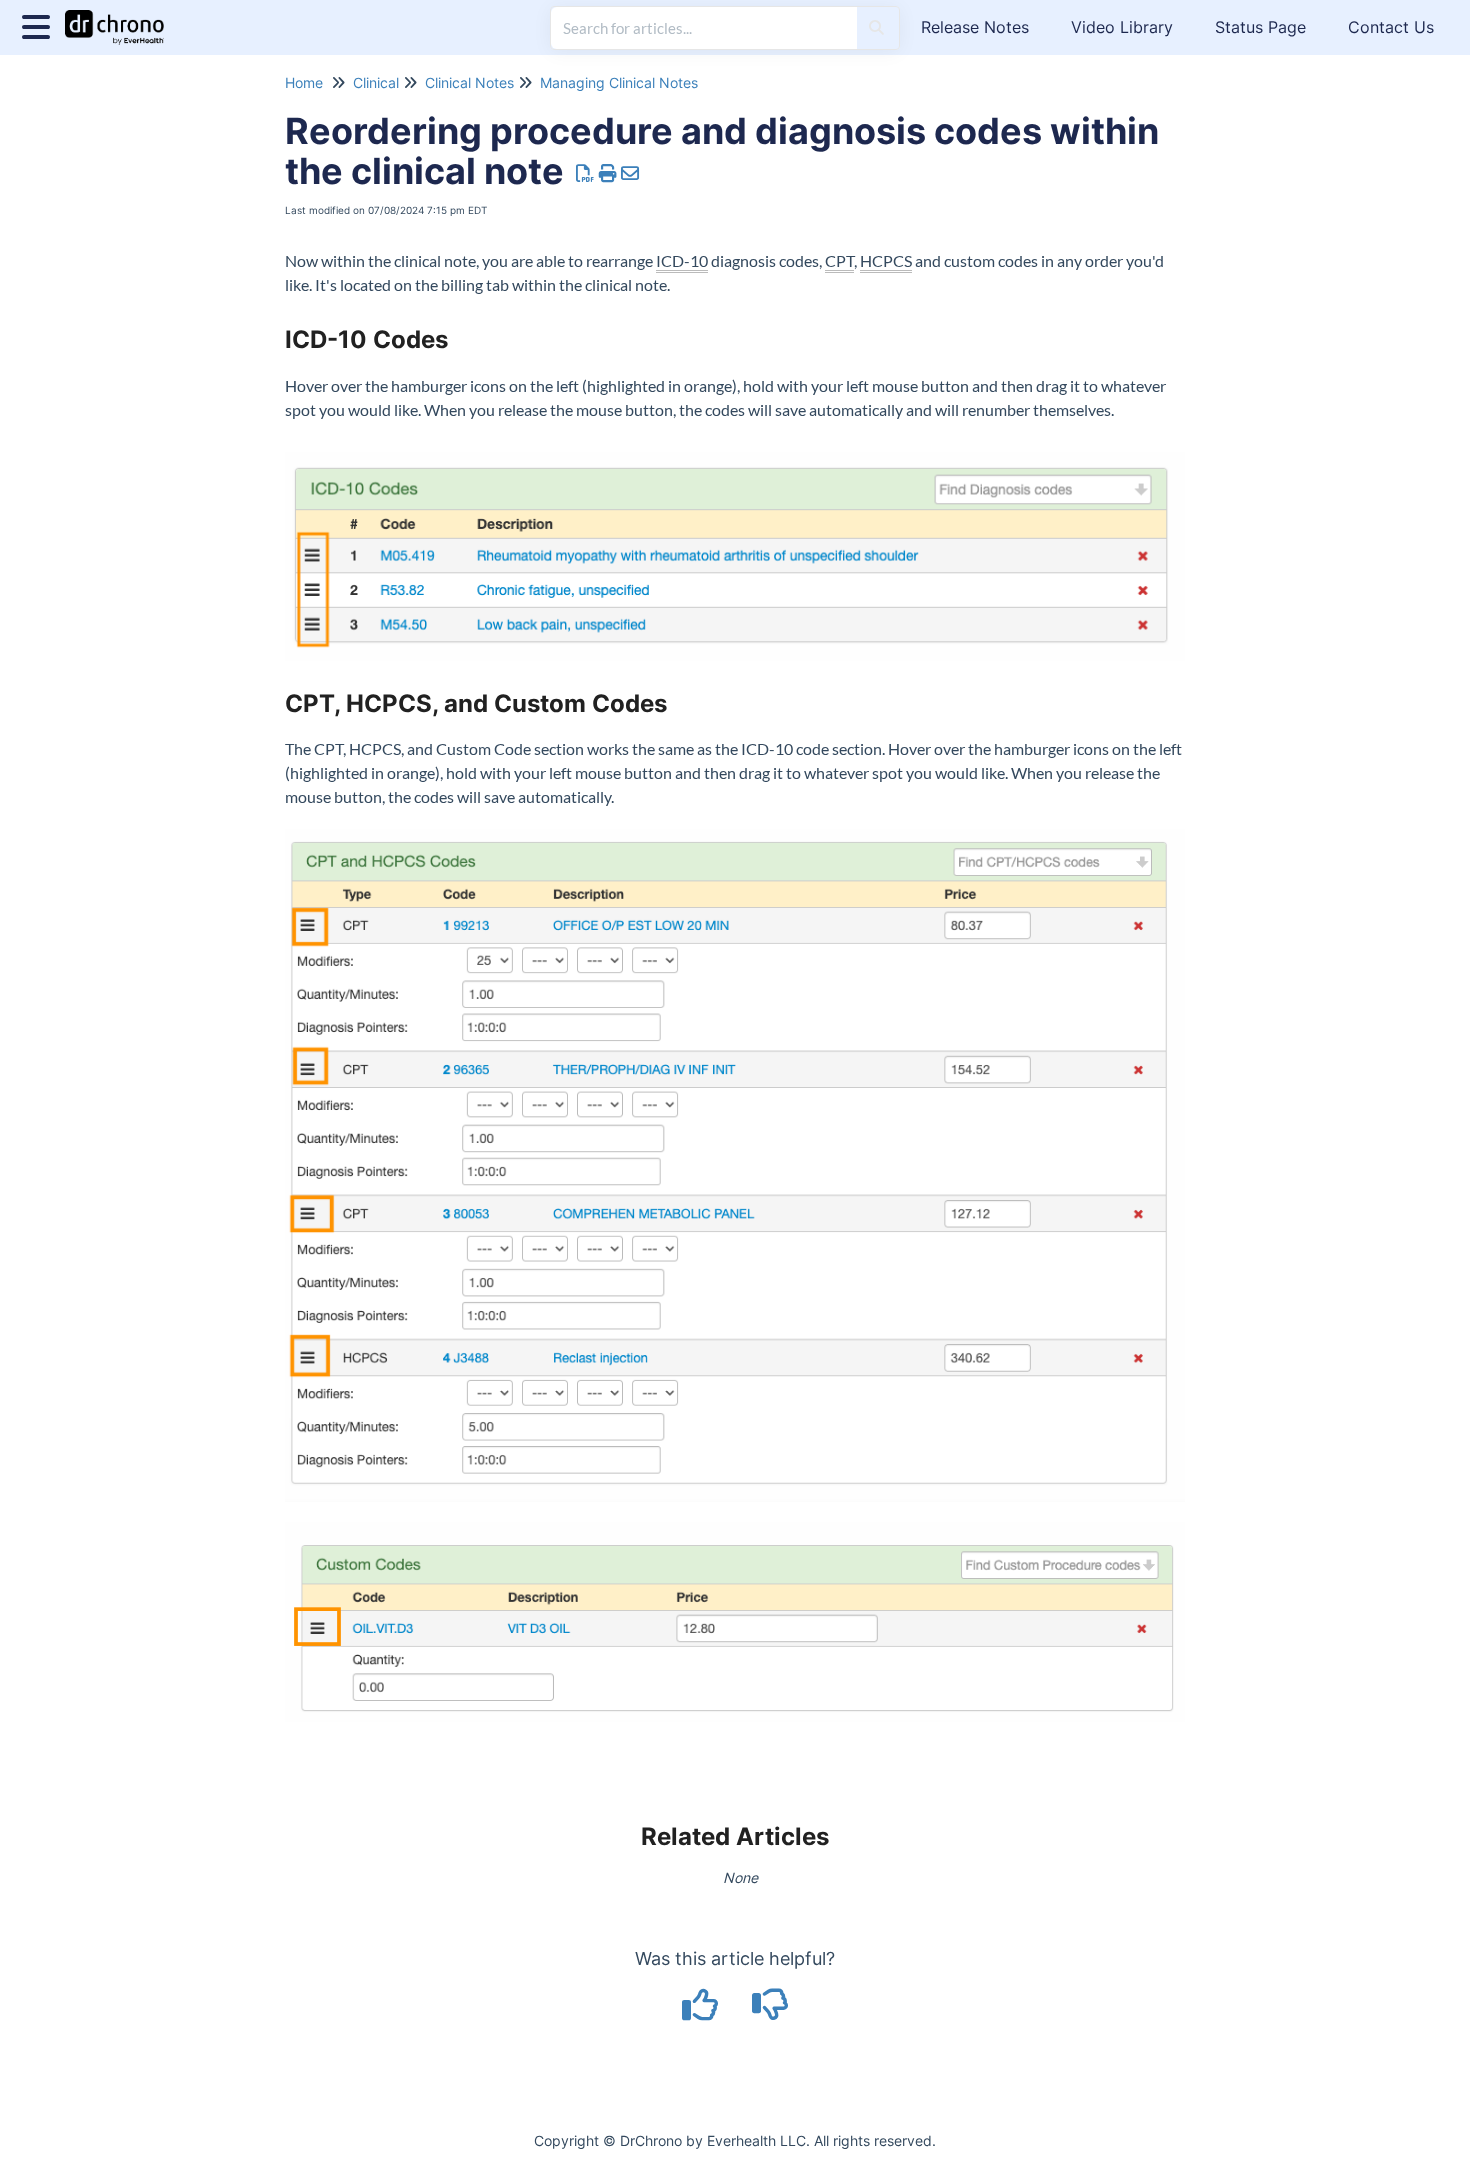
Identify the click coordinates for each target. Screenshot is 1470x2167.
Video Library (1122, 27)
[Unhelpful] (770, 2011)
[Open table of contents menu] (40, 24)
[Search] (876, 28)
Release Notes (975, 27)
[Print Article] (608, 173)
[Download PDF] (585, 173)
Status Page (1260, 27)
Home (304, 82)
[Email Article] (630, 173)
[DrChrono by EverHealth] (122, 17)
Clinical (376, 82)
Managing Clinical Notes (619, 82)
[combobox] (704, 28)
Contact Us (1391, 27)
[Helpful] (703, 2011)
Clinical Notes (469, 82)
